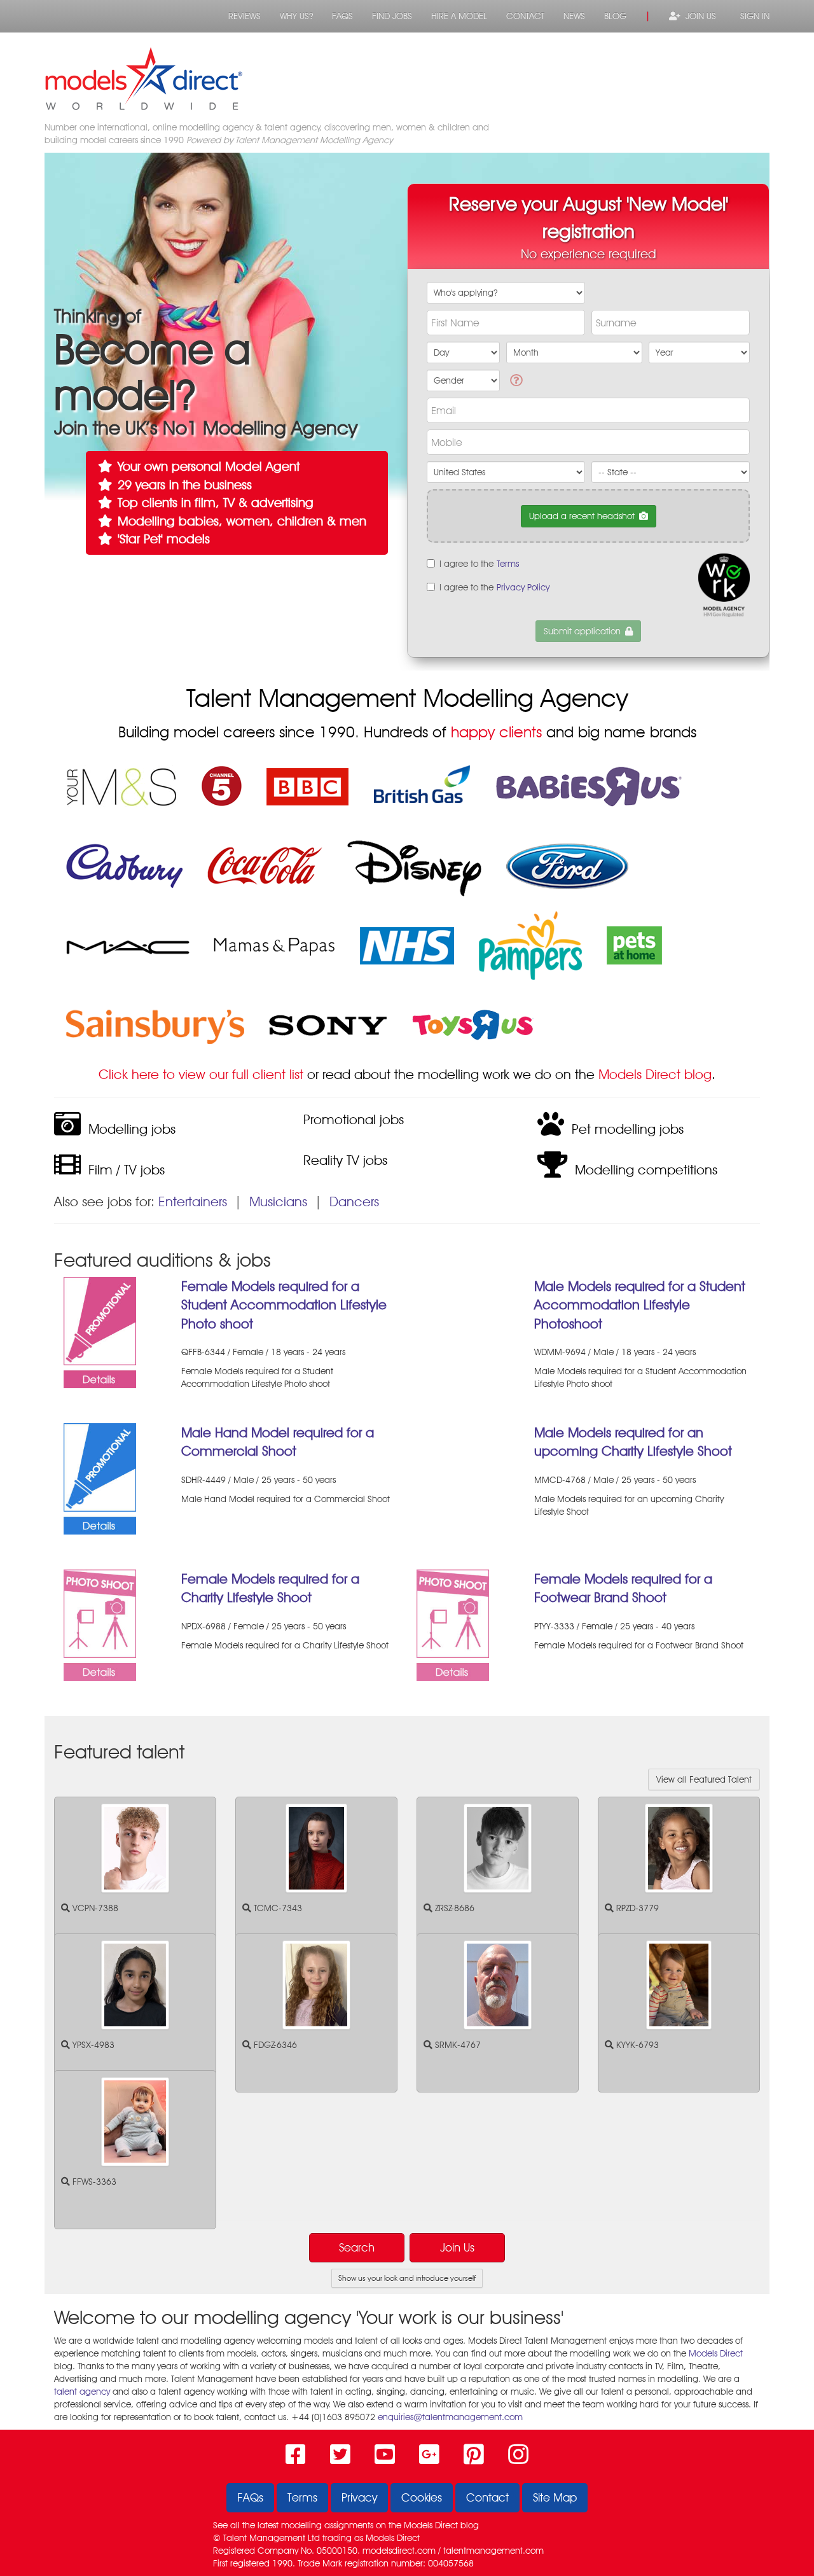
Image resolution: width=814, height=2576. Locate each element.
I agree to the (479, 564)
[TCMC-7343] (316, 1848)
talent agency (82, 2392)
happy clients (496, 732)
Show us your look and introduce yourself (407, 2278)
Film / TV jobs (123, 1170)
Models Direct (716, 2353)
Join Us (457, 2247)
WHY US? (296, 16)
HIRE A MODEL (459, 16)
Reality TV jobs (341, 1160)
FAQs (250, 2497)
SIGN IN (752, 16)
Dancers (354, 1201)
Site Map (555, 2497)
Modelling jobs (128, 1129)
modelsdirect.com (399, 2551)
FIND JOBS (392, 16)
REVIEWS (245, 16)
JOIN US (698, 16)
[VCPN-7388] (135, 1848)
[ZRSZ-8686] (498, 1848)
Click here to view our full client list (201, 1074)
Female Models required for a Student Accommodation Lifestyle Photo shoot (284, 1305)
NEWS (574, 16)
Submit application (582, 631)
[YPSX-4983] (135, 1985)
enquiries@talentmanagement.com (450, 2417)
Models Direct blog (655, 1074)
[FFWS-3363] (135, 2122)
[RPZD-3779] (679, 1848)
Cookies (422, 2497)
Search (357, 2247)
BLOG (615, 16)
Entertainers (193, 1201)
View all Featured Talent (704, 1779)
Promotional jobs (350, 1119)
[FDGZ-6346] (316, 1985)
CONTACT (525, 16)
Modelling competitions (642, 1170)
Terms (508, 564)
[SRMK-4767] (498, 1985)
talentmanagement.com (493, 2551)
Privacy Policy (523, 587)
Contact (487, 2497)
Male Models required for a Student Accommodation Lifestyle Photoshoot (640, 1305)
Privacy (359, 2497)
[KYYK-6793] (679, 1985)
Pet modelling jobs (624, 1129)
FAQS (342, 16)
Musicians (278, 1201)
